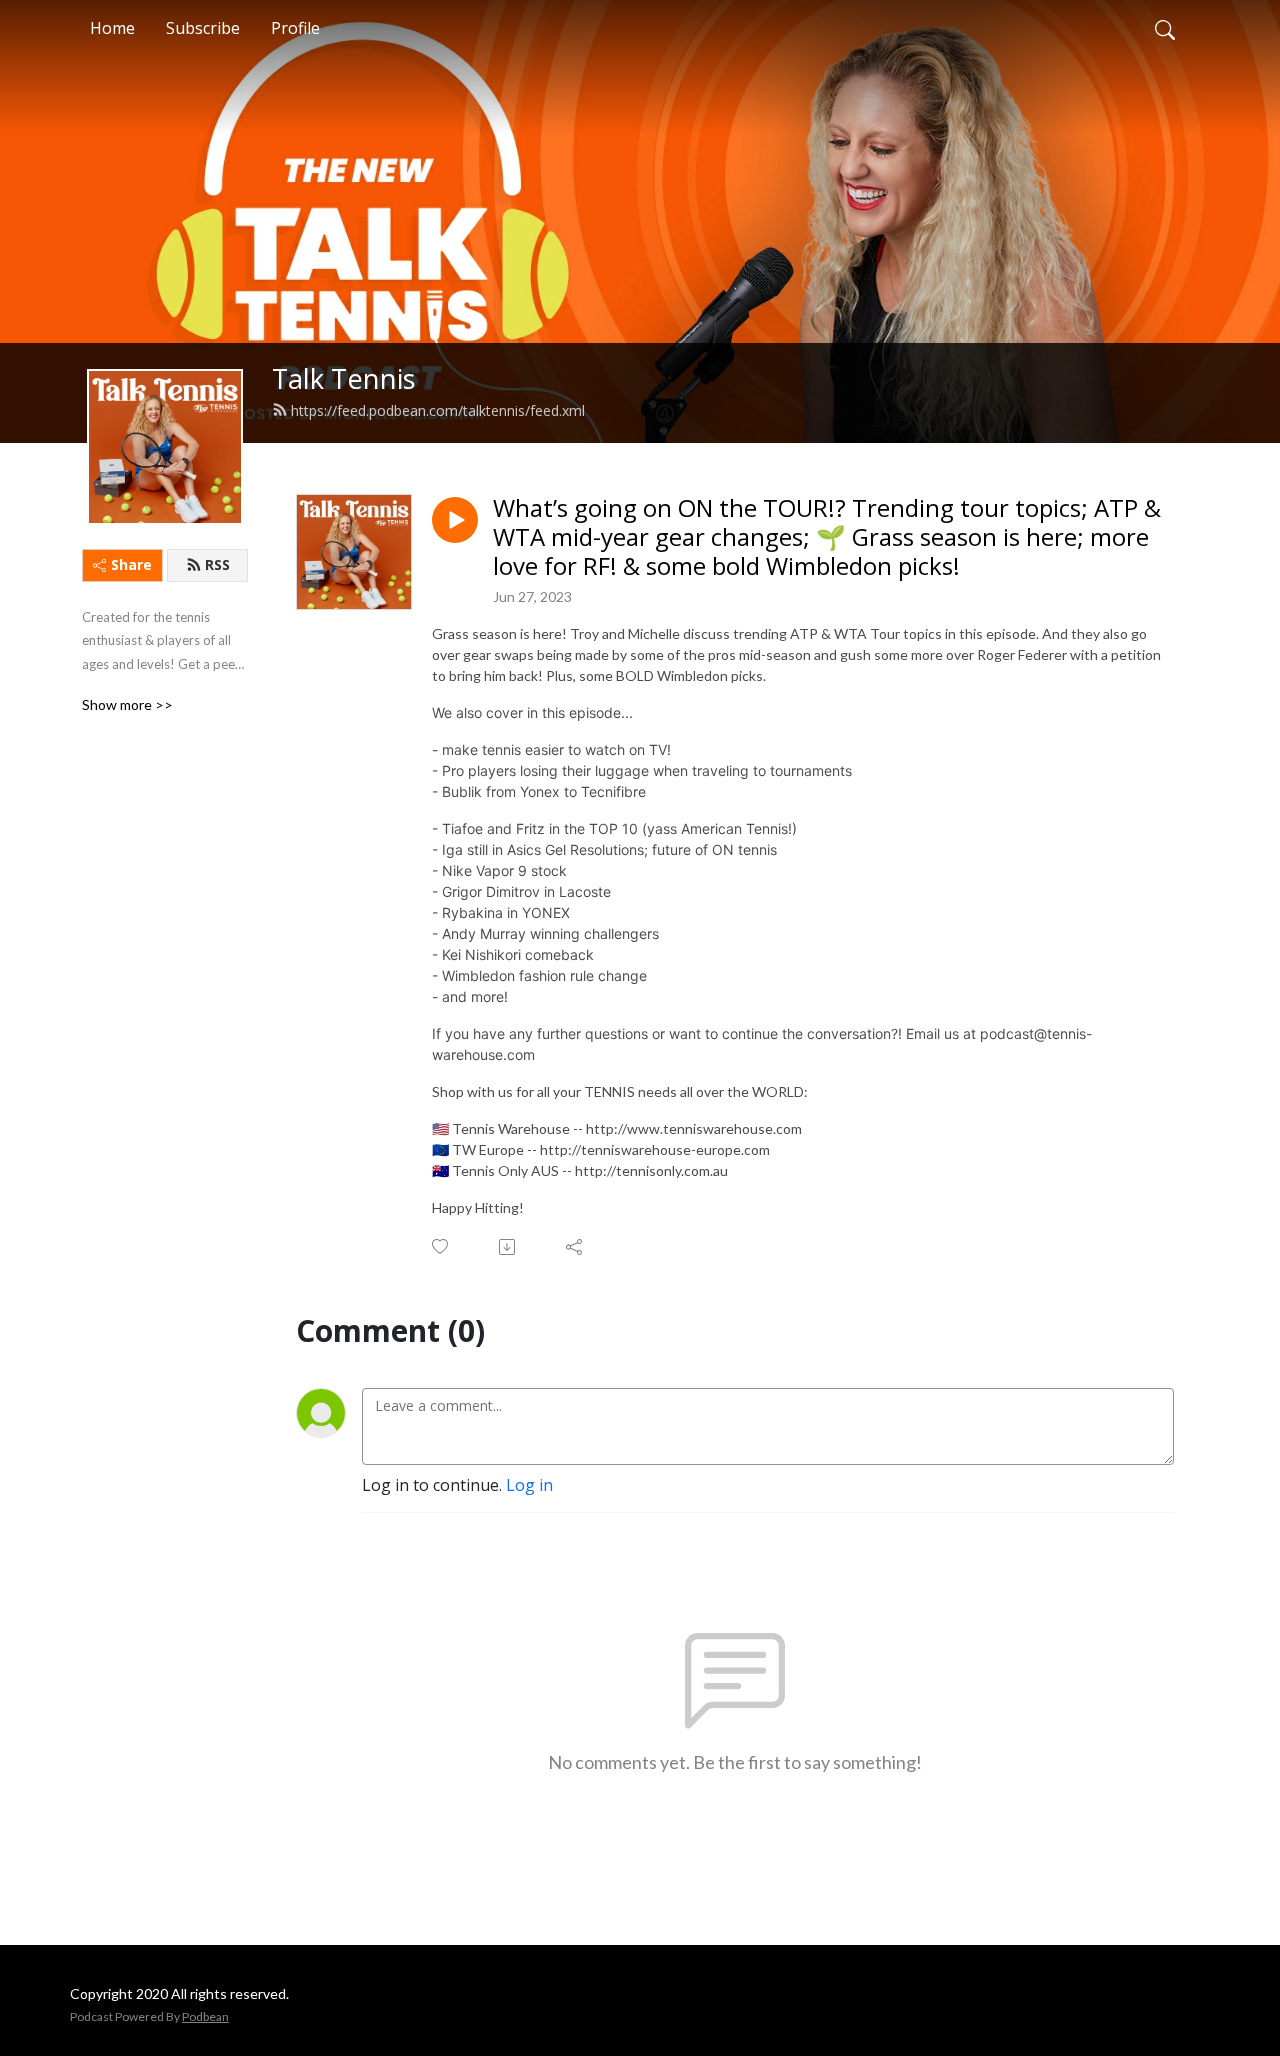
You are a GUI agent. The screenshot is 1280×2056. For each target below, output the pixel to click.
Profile (295, 28)
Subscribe (203, 28)
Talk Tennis (344, 378)
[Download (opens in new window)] (508, 1247)
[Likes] (441, 1246)
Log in (529, 1485)
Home (112, 28)
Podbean (205, 2016)
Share (131, 564)
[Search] (1165, 28)
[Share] (575, 1247)
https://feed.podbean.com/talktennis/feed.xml (438, 410)
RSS (217, 564)
